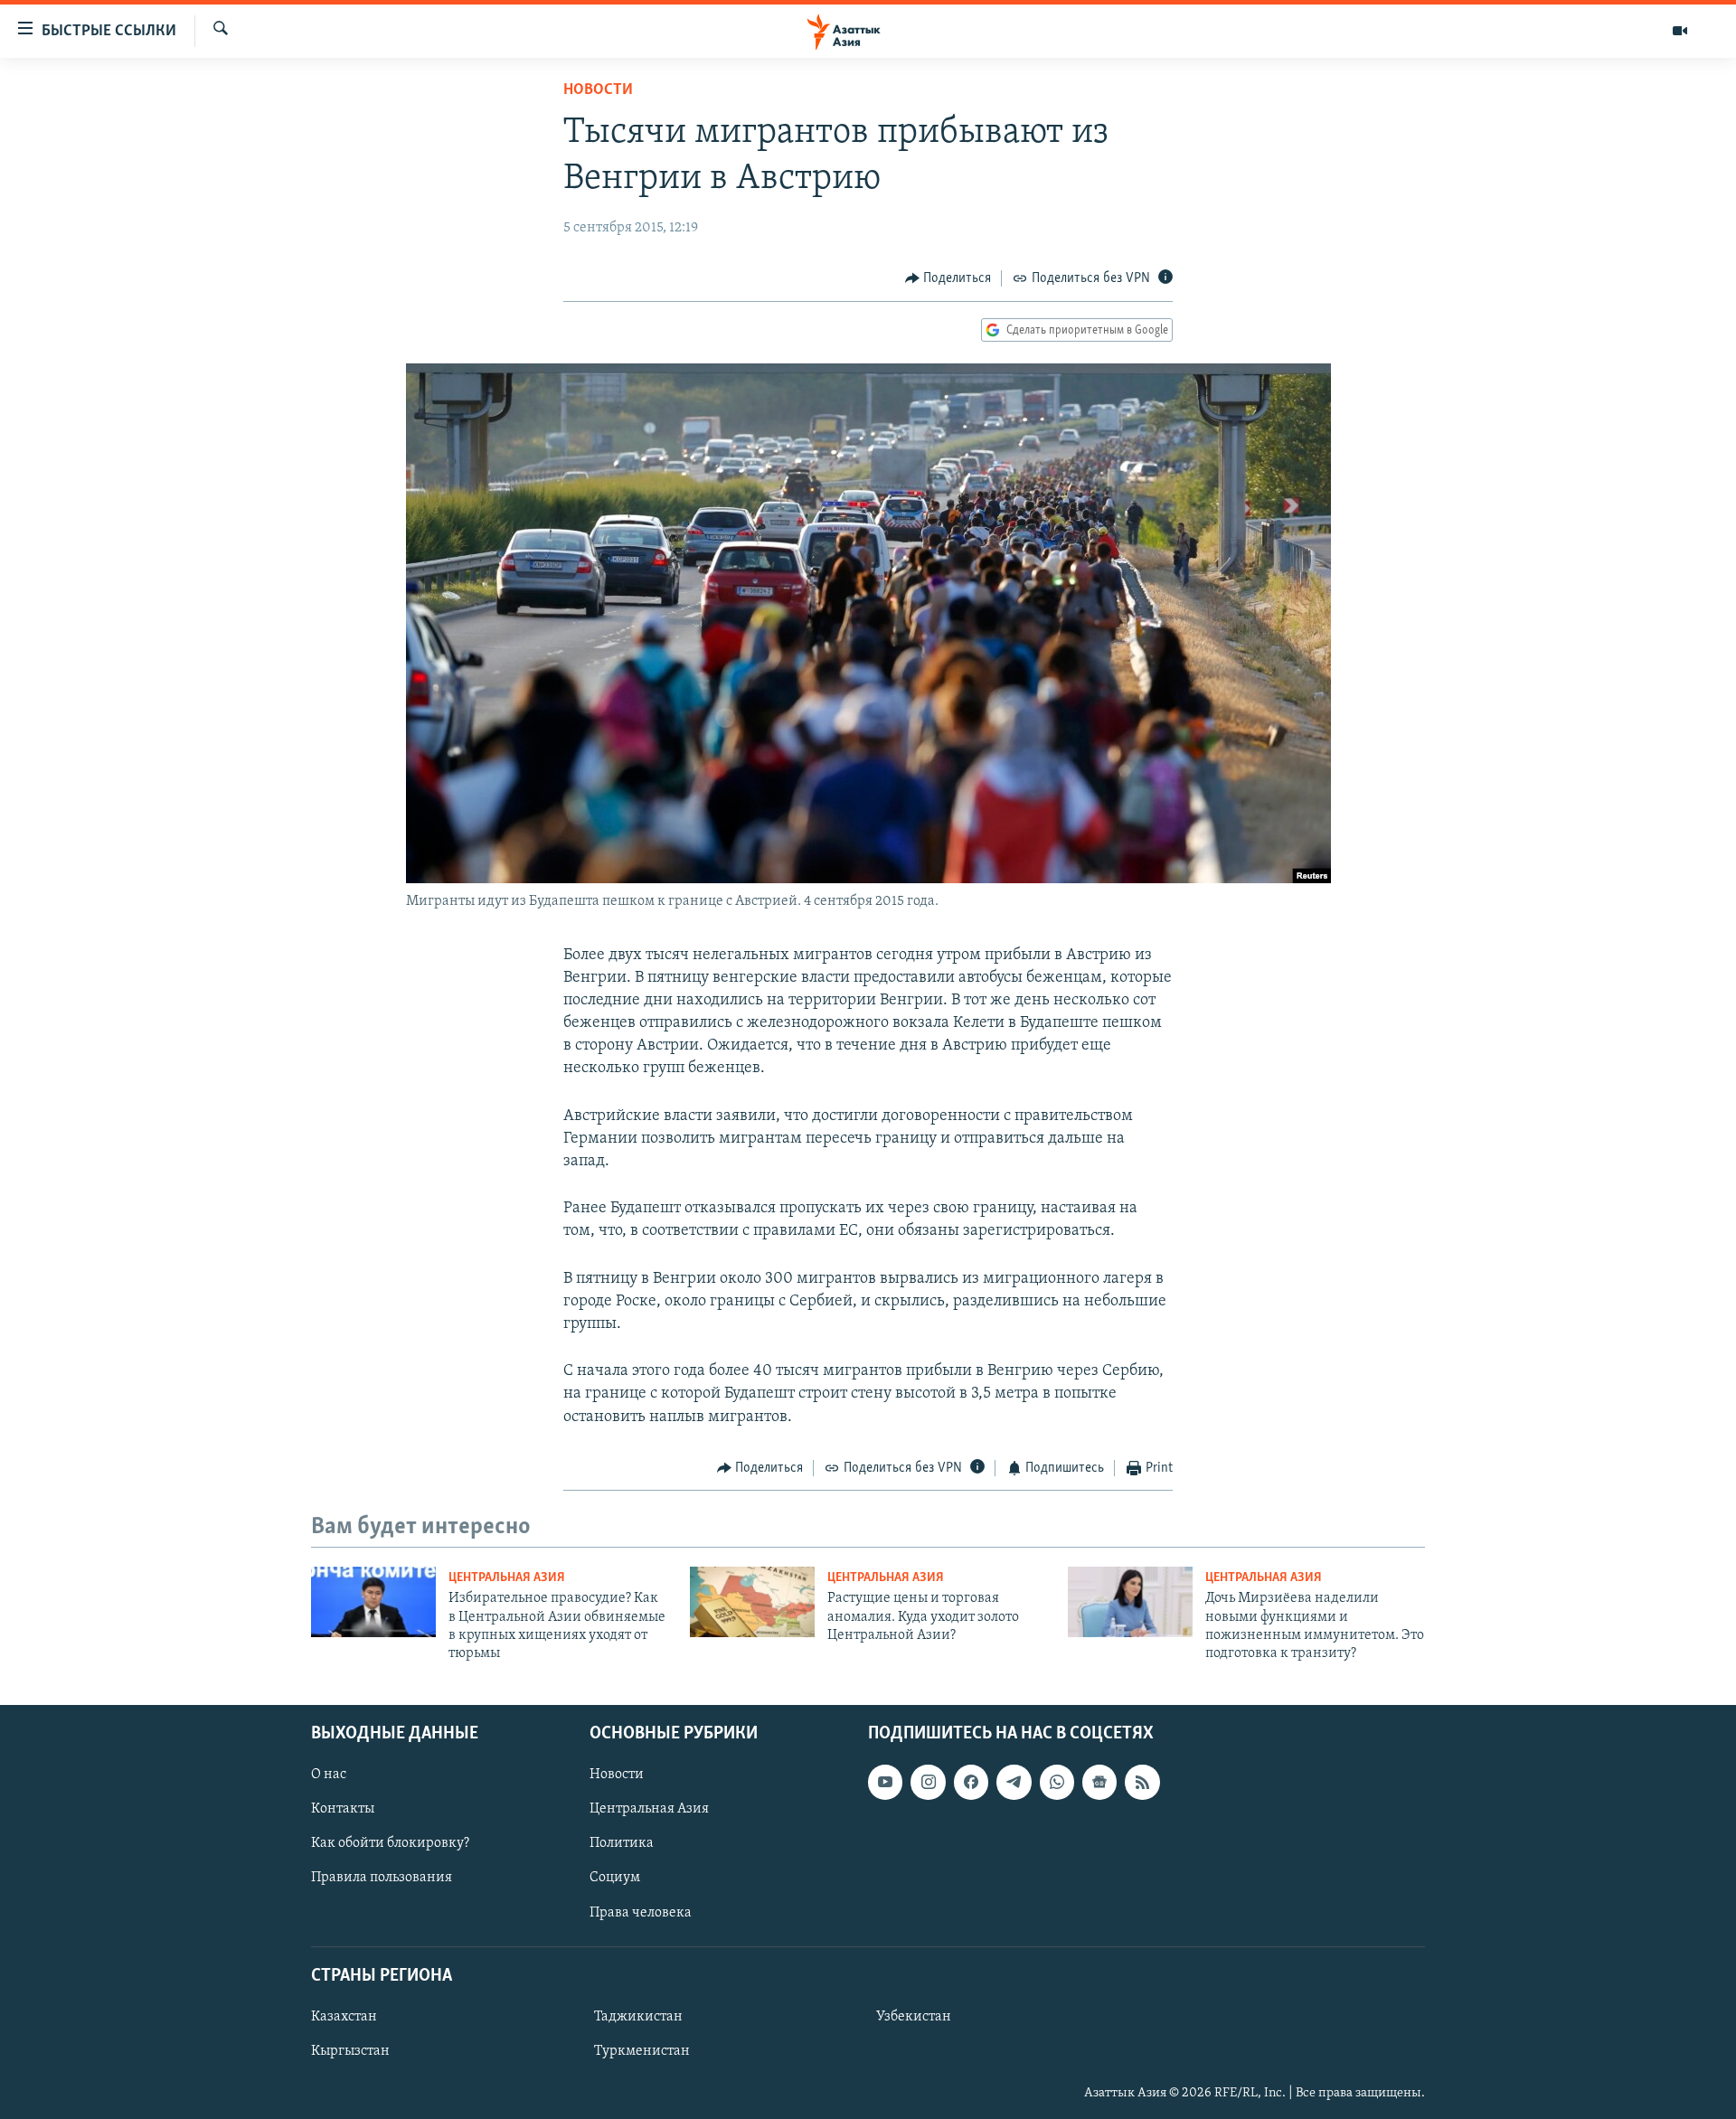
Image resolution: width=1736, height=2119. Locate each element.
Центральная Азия (507, 1578)
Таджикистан (638, 2017)
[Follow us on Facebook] (971, 1782)
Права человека (641, 1912)
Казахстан (344, 2017)
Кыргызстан (350, 2051)
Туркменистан (642, 2051)
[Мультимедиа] (1680, 31)
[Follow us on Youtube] (885, 1782)
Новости (598, 90)
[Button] (948, 278)
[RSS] (1142, 1782)
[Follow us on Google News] (1099, 1782)
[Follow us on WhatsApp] (1057, 1782)
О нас (329, 1775)
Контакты (343, 1809)
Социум (615, 1878)
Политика (622, 1843)
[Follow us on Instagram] (928, 1782)
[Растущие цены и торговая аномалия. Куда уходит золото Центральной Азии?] (752, 1602)
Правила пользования (382, 1878)
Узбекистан (914, 2017)
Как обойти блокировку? (390, 1843)
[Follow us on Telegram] (1014, 1782)
